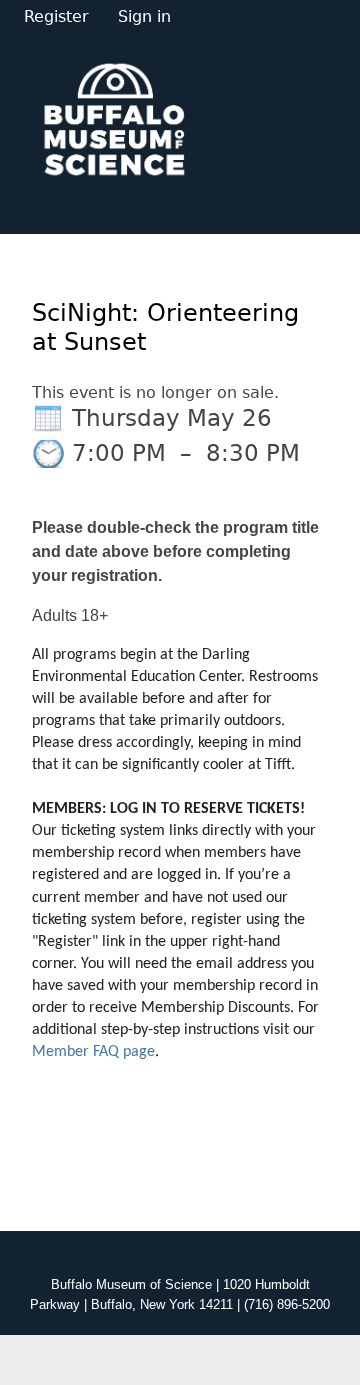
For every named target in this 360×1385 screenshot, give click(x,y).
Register (56, 16)
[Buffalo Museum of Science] (114, 118)
